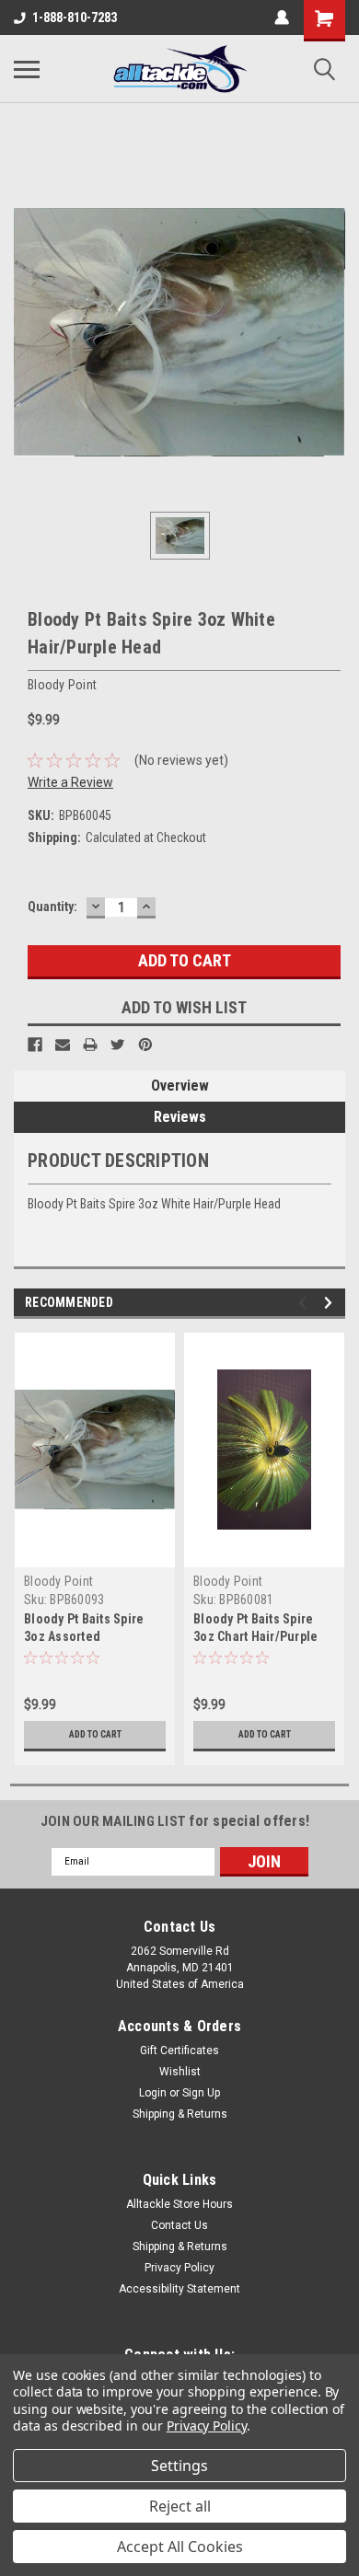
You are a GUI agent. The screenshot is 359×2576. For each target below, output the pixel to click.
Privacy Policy (179, 2268)
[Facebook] (35, 1045)
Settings (179, 2466)
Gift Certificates (179, 2050)
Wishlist (180, 2072)
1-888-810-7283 (75, 17)
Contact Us (179, 2225)
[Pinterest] (145, 1045)
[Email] (63, 1045)
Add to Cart (95, 1734)
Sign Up (201, 2093)
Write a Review (70, 782)
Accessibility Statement (179, 2289)
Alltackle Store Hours (179, 2204)
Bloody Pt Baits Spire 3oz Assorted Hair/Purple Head (84, 1636)
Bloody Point (58, 1581)
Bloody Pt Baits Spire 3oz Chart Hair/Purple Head (255, 1636)
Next (331, 1303)
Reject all (180, 2506)
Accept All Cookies (180, 2547)
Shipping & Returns (180, 2114)
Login (153, 2093)
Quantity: (52, 907)
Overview (180, 1086)
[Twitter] (118, 1045)
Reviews (180, 1117)
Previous (305, 1303)
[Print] (90, 1045)
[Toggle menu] (27, 69)
